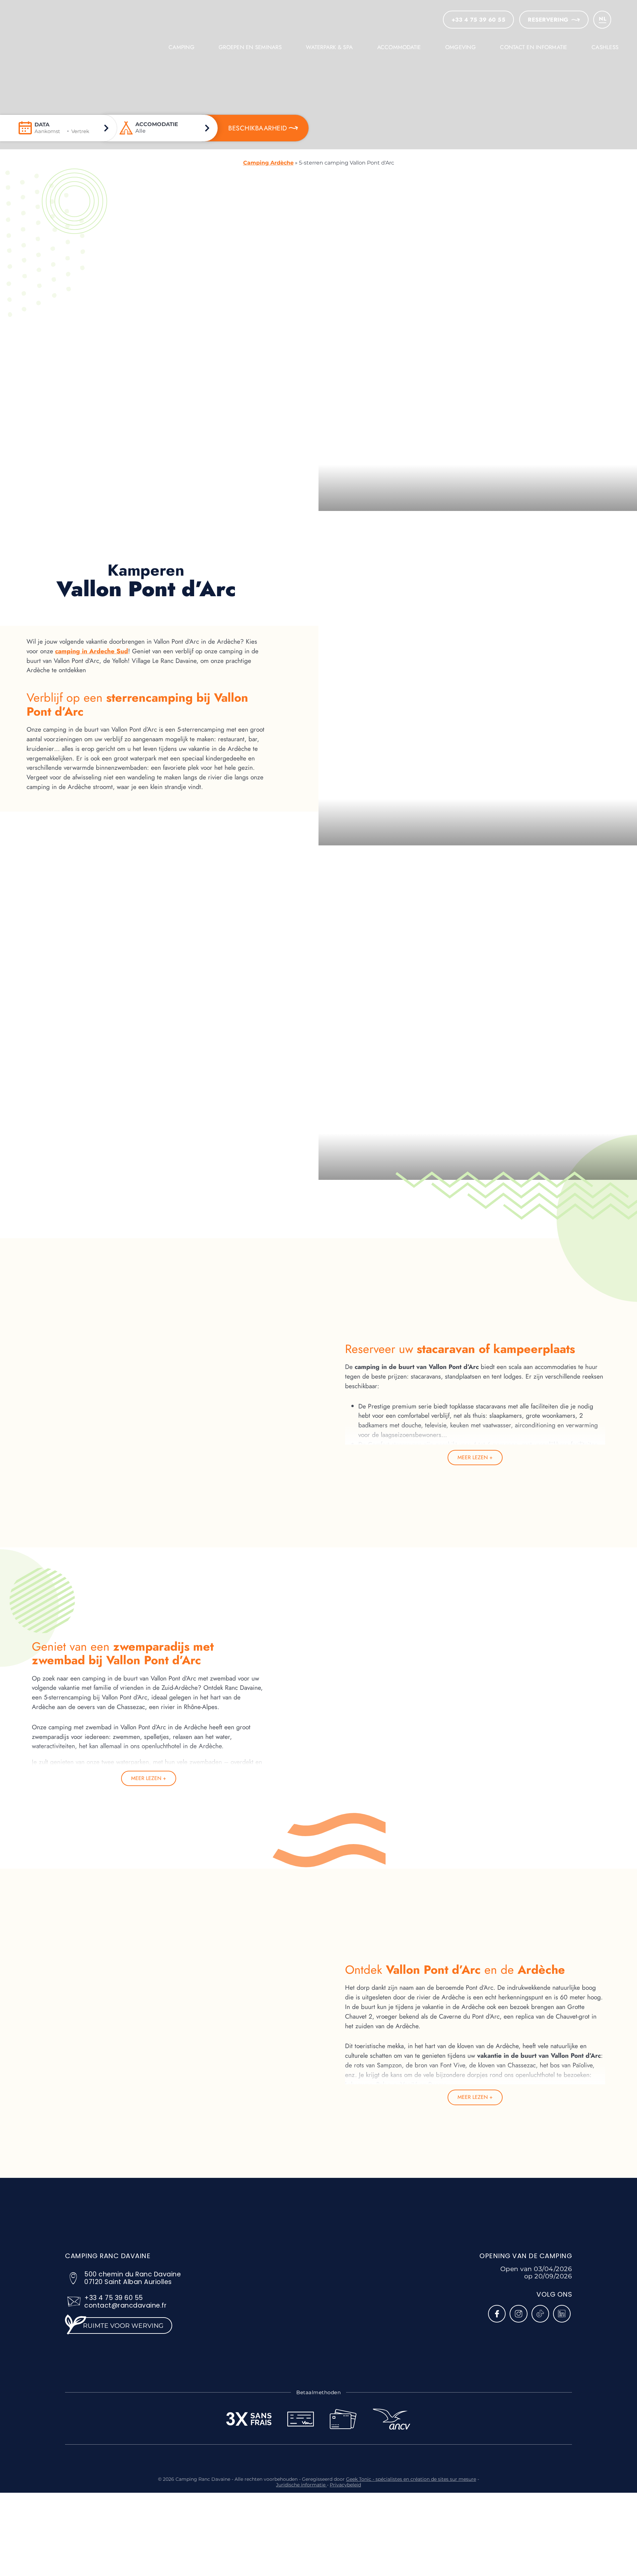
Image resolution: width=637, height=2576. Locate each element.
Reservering (548, 20)
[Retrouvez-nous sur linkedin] (562, 2314)
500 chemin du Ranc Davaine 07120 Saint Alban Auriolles (133, 2278)
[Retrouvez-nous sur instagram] (518, 2314)
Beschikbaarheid (258, 128)
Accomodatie (157, 124)
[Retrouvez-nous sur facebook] (497, 2314)
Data (42, 125)
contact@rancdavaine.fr (125, 2305)
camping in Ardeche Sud (92, 651)
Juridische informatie (301, 2485)
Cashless (605, 47)
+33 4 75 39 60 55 (114, 2298)
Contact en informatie (533, 47)
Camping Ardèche (268, 163)
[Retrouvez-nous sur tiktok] (540, 2314)
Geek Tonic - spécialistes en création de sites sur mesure (411, 2479)
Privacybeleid (345, 2485)
